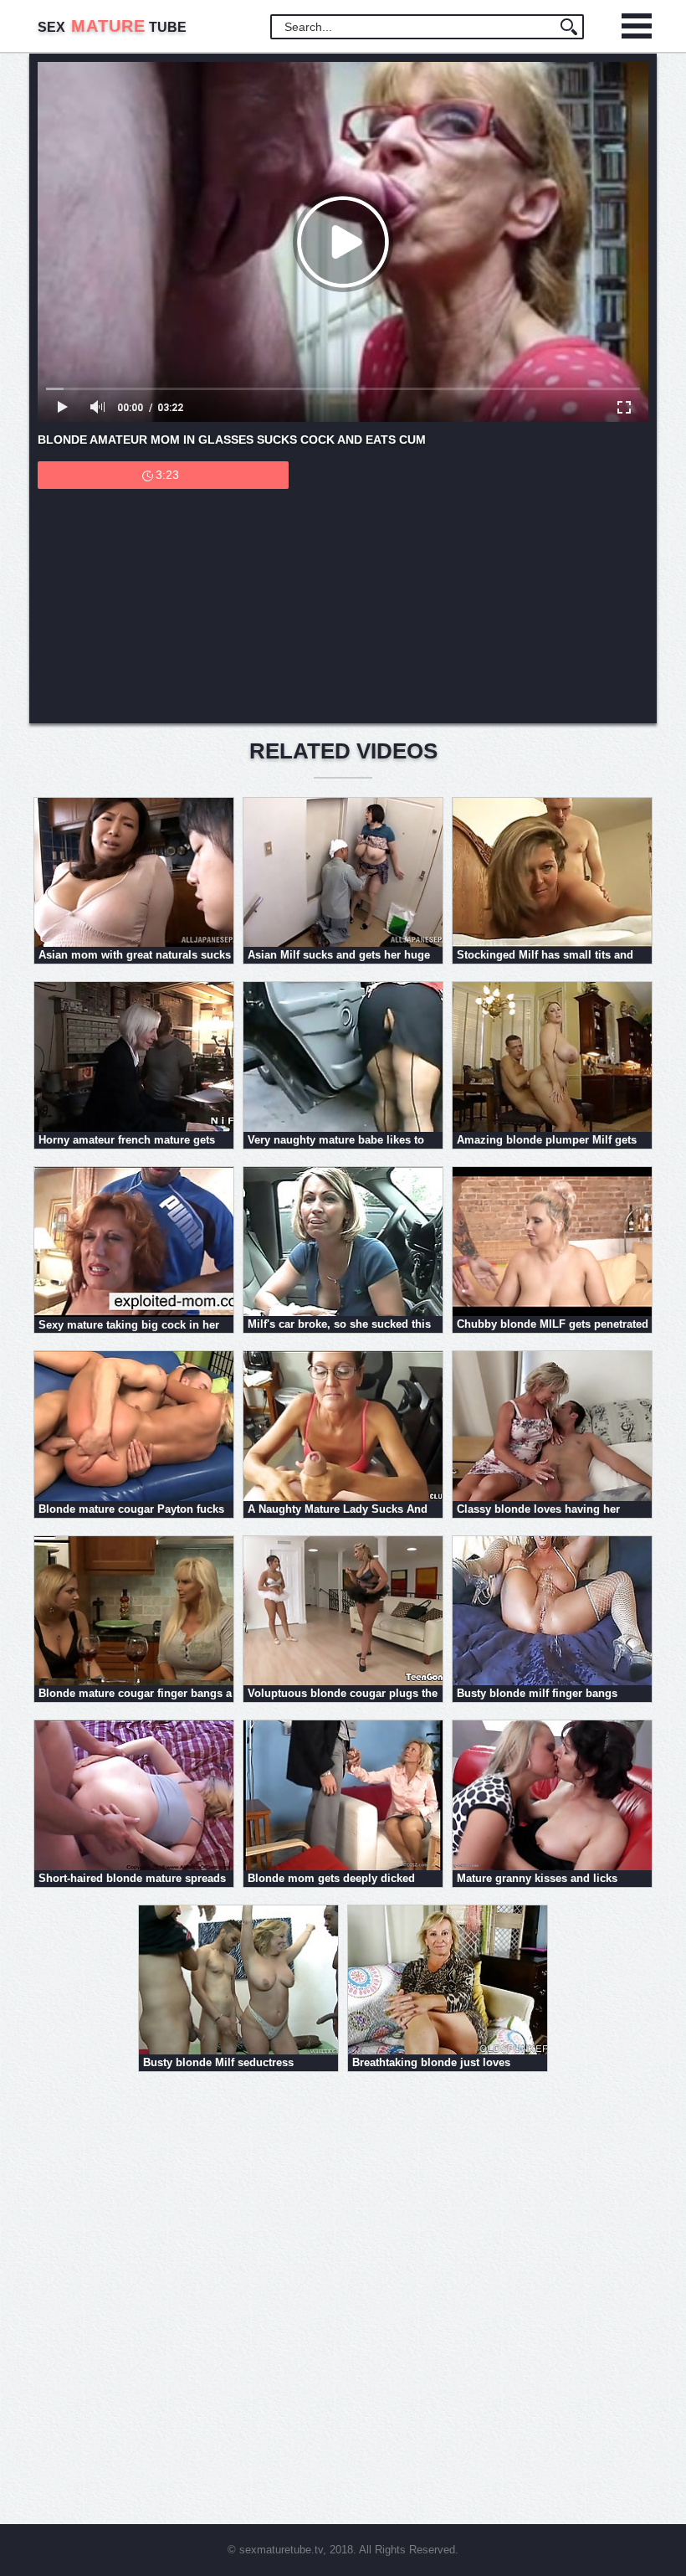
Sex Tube (112, 27)
